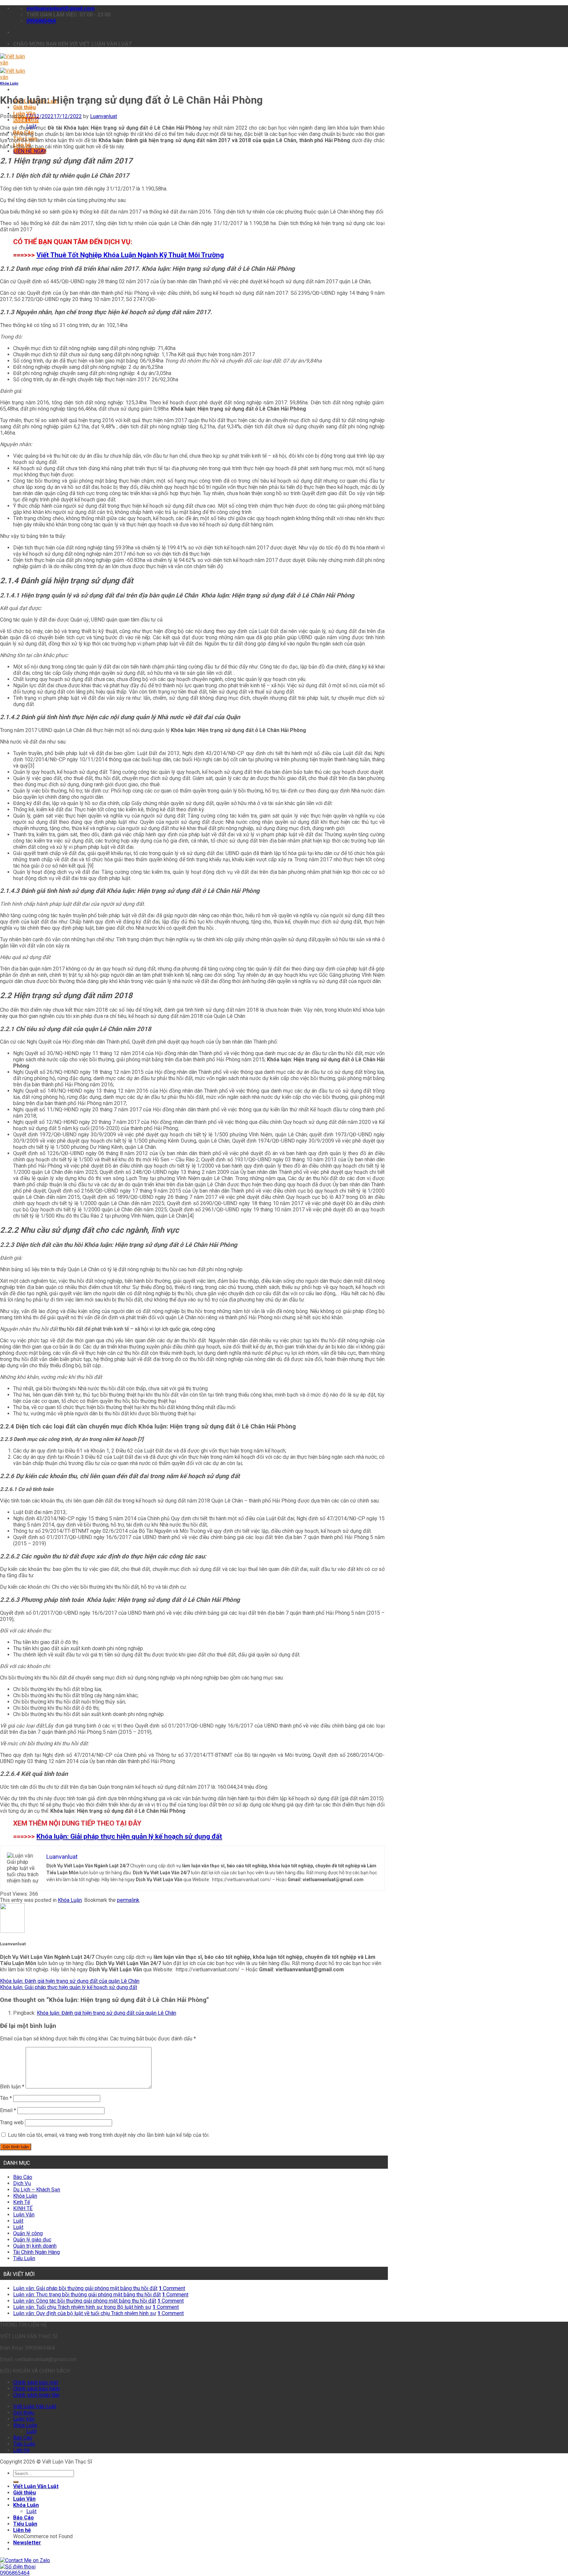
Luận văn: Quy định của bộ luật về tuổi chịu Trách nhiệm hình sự (85, 2313)
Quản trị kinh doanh (35, 2246)
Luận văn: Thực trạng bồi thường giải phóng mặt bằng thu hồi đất (87, 2295)
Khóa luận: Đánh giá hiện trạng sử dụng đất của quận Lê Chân (70, 1981)
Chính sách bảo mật (36, 2382)
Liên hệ (21, 2450)
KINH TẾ (23, 2208)
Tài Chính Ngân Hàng (36, 2252)
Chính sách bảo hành (36, 2389)
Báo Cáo (23, 2177)
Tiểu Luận (24, 2258)
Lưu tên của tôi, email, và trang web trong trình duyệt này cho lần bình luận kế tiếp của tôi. (109, 2135)
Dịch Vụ (22, 2183)
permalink (128, 1900)
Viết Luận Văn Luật (35, 2406)
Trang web (12, 2122)
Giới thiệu (24, 107)
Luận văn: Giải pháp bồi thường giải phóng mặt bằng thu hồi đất (85, 2288)
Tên (6, 2098)
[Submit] (16, 2482)
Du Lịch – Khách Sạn (37, 2190)
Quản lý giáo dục (32, 2240)
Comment (172, 2288)
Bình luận (12, 2087)
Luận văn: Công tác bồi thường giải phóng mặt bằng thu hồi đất (85, 2301)
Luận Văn (24, 2215)
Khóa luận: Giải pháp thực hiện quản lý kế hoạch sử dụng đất (129, 1836)
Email (8, 2110)
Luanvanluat (104, 116)
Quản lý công (28, 2233)
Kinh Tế (22, 2202)
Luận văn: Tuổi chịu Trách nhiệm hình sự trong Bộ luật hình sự (82, 2307)
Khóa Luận (26, 120)
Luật (18, 2221)
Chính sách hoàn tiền (36, 2395)
